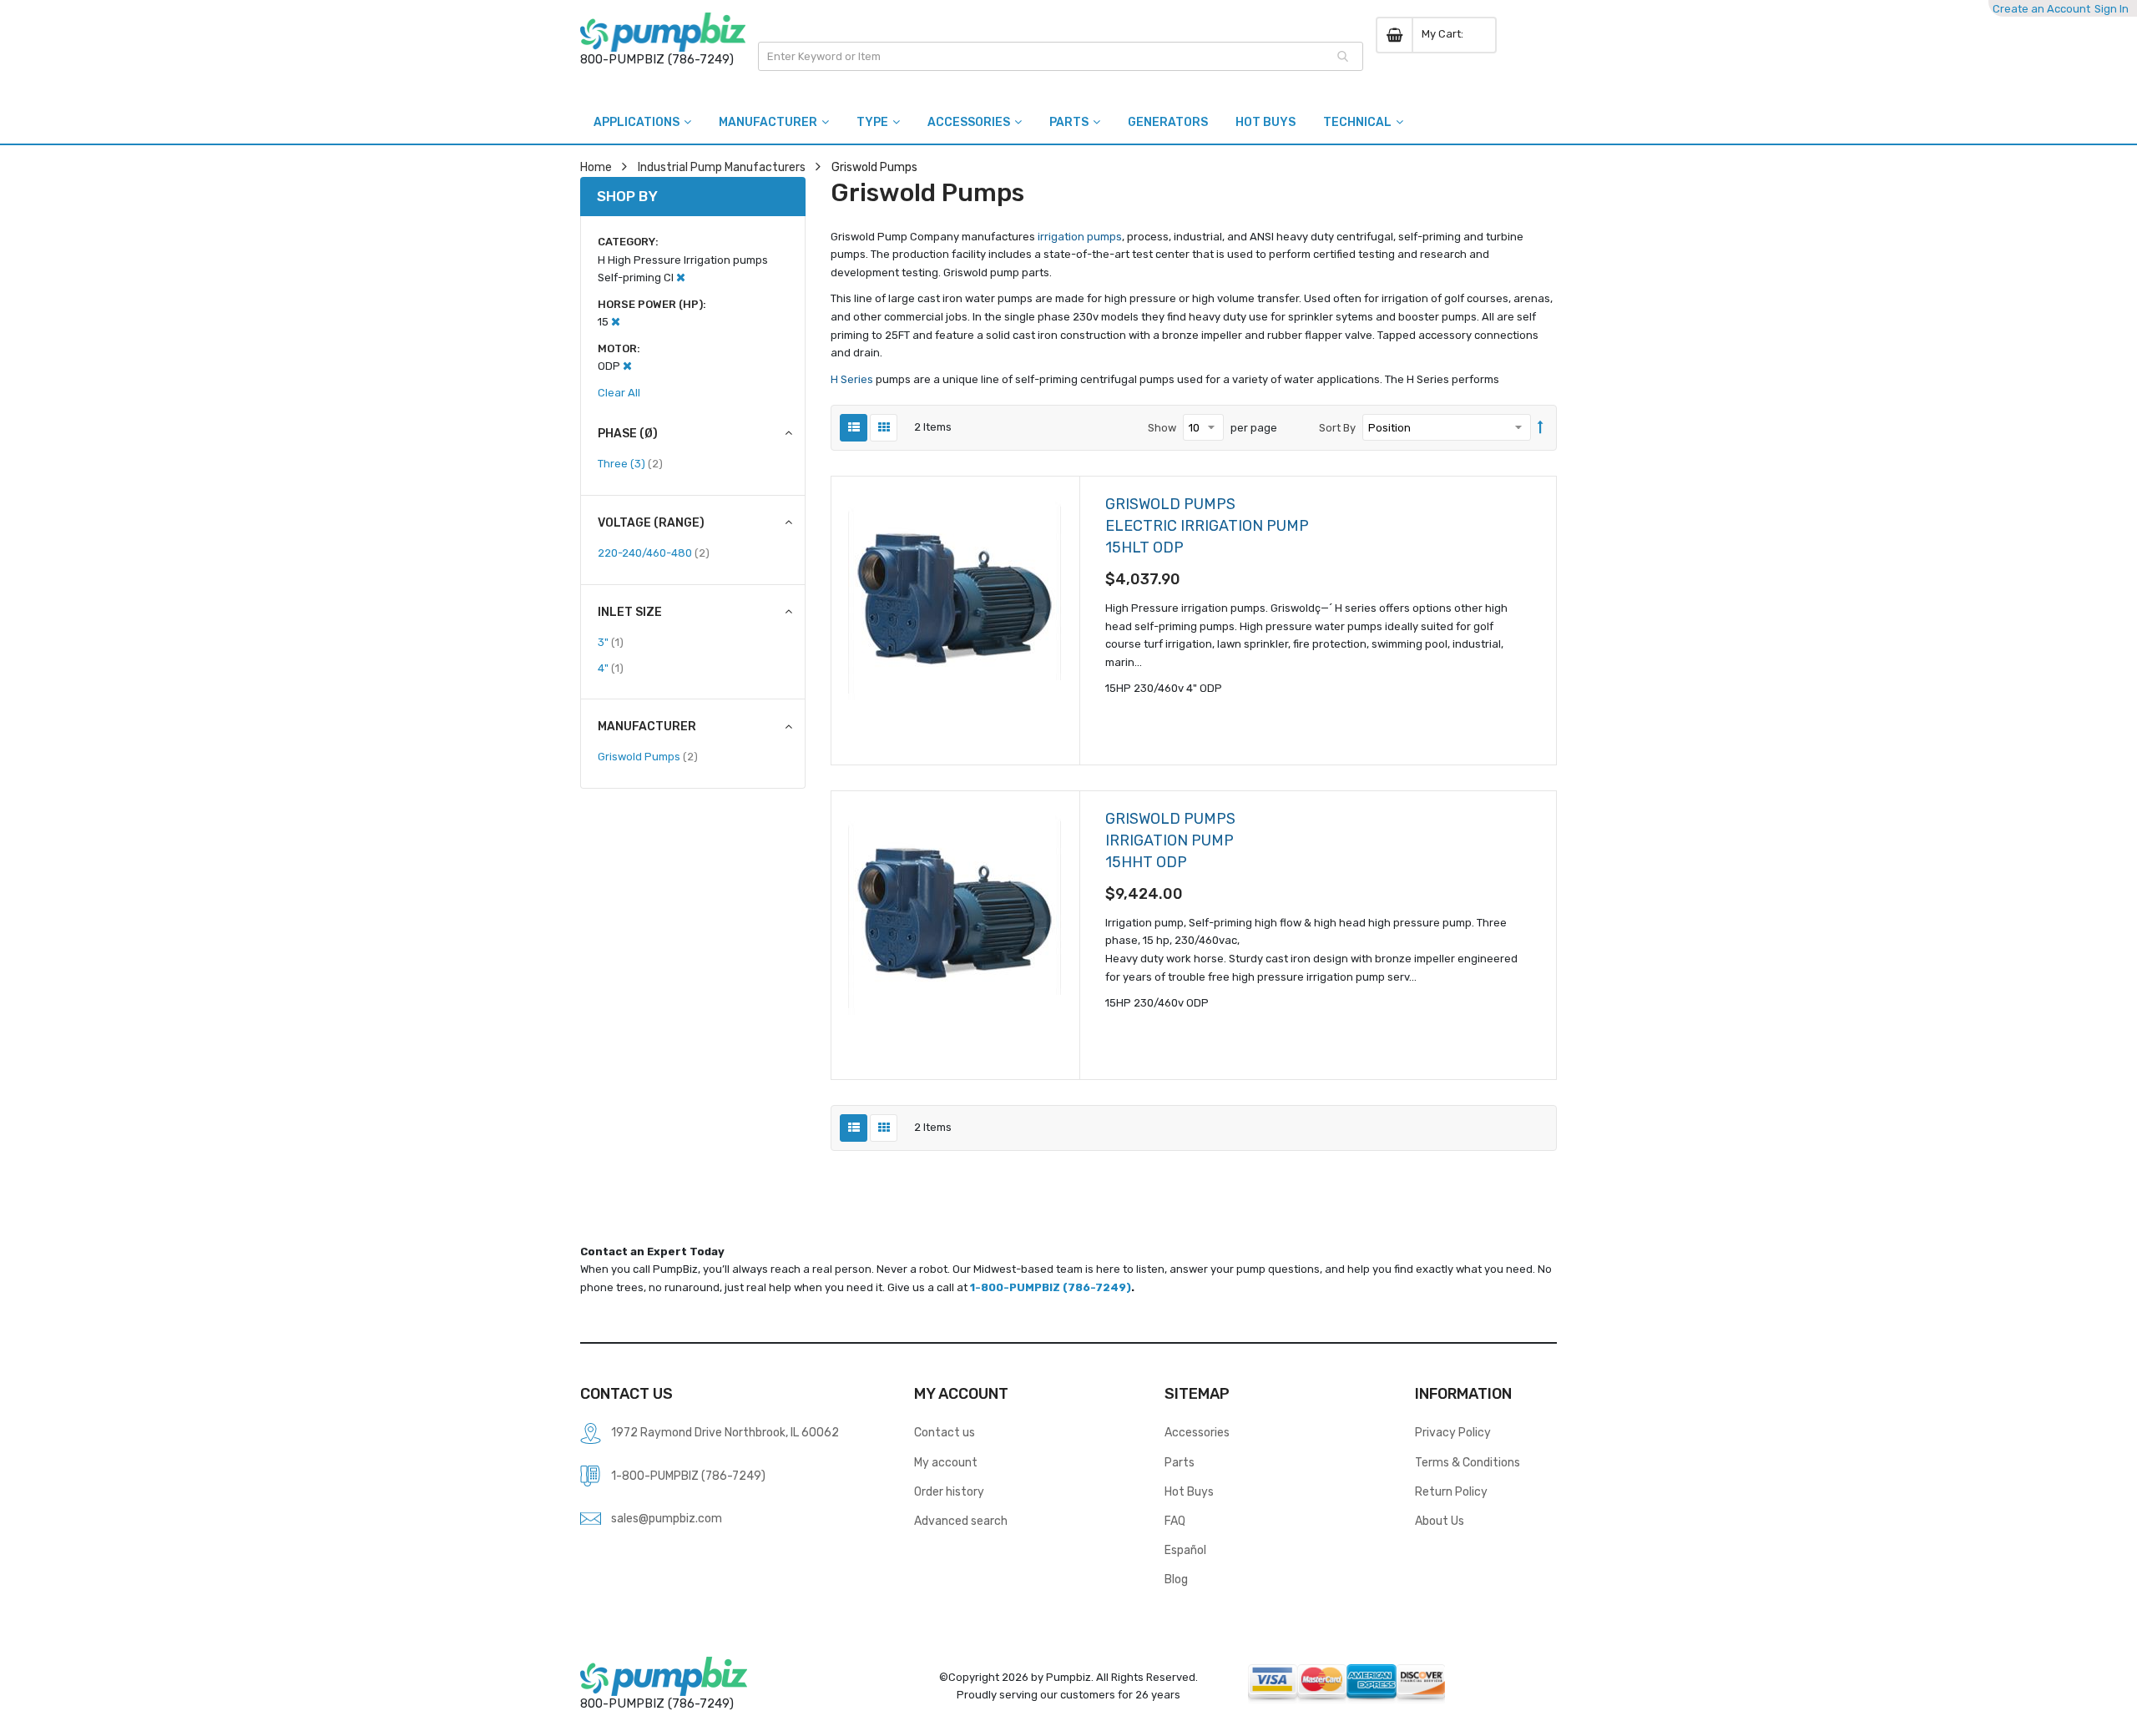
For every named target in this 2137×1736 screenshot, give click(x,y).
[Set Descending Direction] (1541, 428)
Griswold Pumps (648, 756)
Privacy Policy (1453, 1432)
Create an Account (2041, 9)
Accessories (1197, 1432)
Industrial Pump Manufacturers (722, 167)
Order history (949, 1491)
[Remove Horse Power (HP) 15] (616, 322)
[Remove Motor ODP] (627, 366)
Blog (1176, 1579)
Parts (1180, 1462)
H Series (852, 379)
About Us (1440, 1521)
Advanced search (961, 1521)
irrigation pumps (1080, 237)
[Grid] (884, 428)
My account (946, 1462)
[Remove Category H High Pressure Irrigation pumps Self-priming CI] (681, 278)
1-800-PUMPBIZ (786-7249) (1051, 1287)
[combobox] (1061, 56)
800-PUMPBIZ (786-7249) (657, 59)
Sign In (2112, 9)
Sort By (1337, 428)
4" (611, 668)
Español (1185, 1550)
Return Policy (1451, 1491)
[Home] (663, 32)
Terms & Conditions (1468, 1462)
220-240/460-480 (654, 553)
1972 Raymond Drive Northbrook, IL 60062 (725, 1432)
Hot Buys (1189, 1491)
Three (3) (630, 463)
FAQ (1175, 1521)
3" (611, 642)
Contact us (945, 1432)
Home (596, 167)
